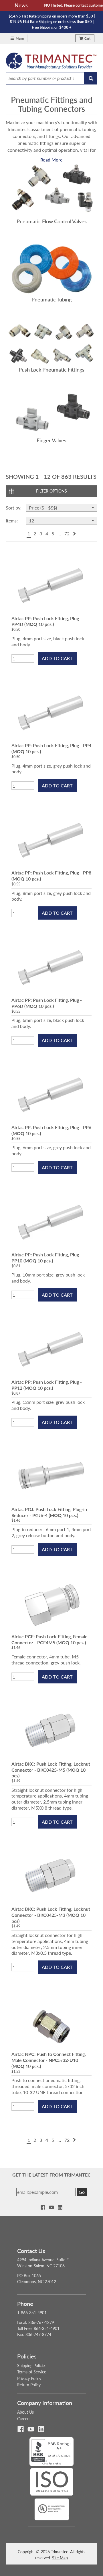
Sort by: (14, 508)
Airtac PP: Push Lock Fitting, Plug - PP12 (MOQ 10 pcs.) (47, 1385)
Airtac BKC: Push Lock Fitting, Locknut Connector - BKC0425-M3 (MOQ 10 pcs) (51, 1915)
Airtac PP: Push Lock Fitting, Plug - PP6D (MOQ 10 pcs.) (47, 1003)
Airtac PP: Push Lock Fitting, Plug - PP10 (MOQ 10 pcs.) (47, 1258)
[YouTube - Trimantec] (51, 2207)
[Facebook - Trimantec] (43, 2207)
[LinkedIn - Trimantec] (60, 2207)
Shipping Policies (32, 2366)
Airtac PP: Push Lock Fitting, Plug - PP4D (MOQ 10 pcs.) (47, 621)
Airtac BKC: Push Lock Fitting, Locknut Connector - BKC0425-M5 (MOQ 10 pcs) (51, 1770)
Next (74, 534)
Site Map (60, 2558)
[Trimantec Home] (51, 62)
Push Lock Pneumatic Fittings (51, 370)
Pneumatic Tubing (51, 299)
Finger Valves (51, 440)
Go (82, 2192)
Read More (51, 160)
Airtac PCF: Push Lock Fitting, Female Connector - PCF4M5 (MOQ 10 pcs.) (49, 1639)
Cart (87, 38)
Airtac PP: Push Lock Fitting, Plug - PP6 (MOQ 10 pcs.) (51, 1130)
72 (67, 534)
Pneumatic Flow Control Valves (52, 221)
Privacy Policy (29, 2378)
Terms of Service (32, 2372)
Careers (24, 2419)
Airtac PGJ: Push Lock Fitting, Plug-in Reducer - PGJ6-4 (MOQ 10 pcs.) (49, 1512)
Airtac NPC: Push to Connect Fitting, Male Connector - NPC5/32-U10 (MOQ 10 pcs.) (49, 2060)
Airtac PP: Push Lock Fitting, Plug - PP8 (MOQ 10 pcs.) (51, 876)
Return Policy (29, 2385)
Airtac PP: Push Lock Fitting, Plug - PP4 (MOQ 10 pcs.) (51, 748)
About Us (25, 2412)
